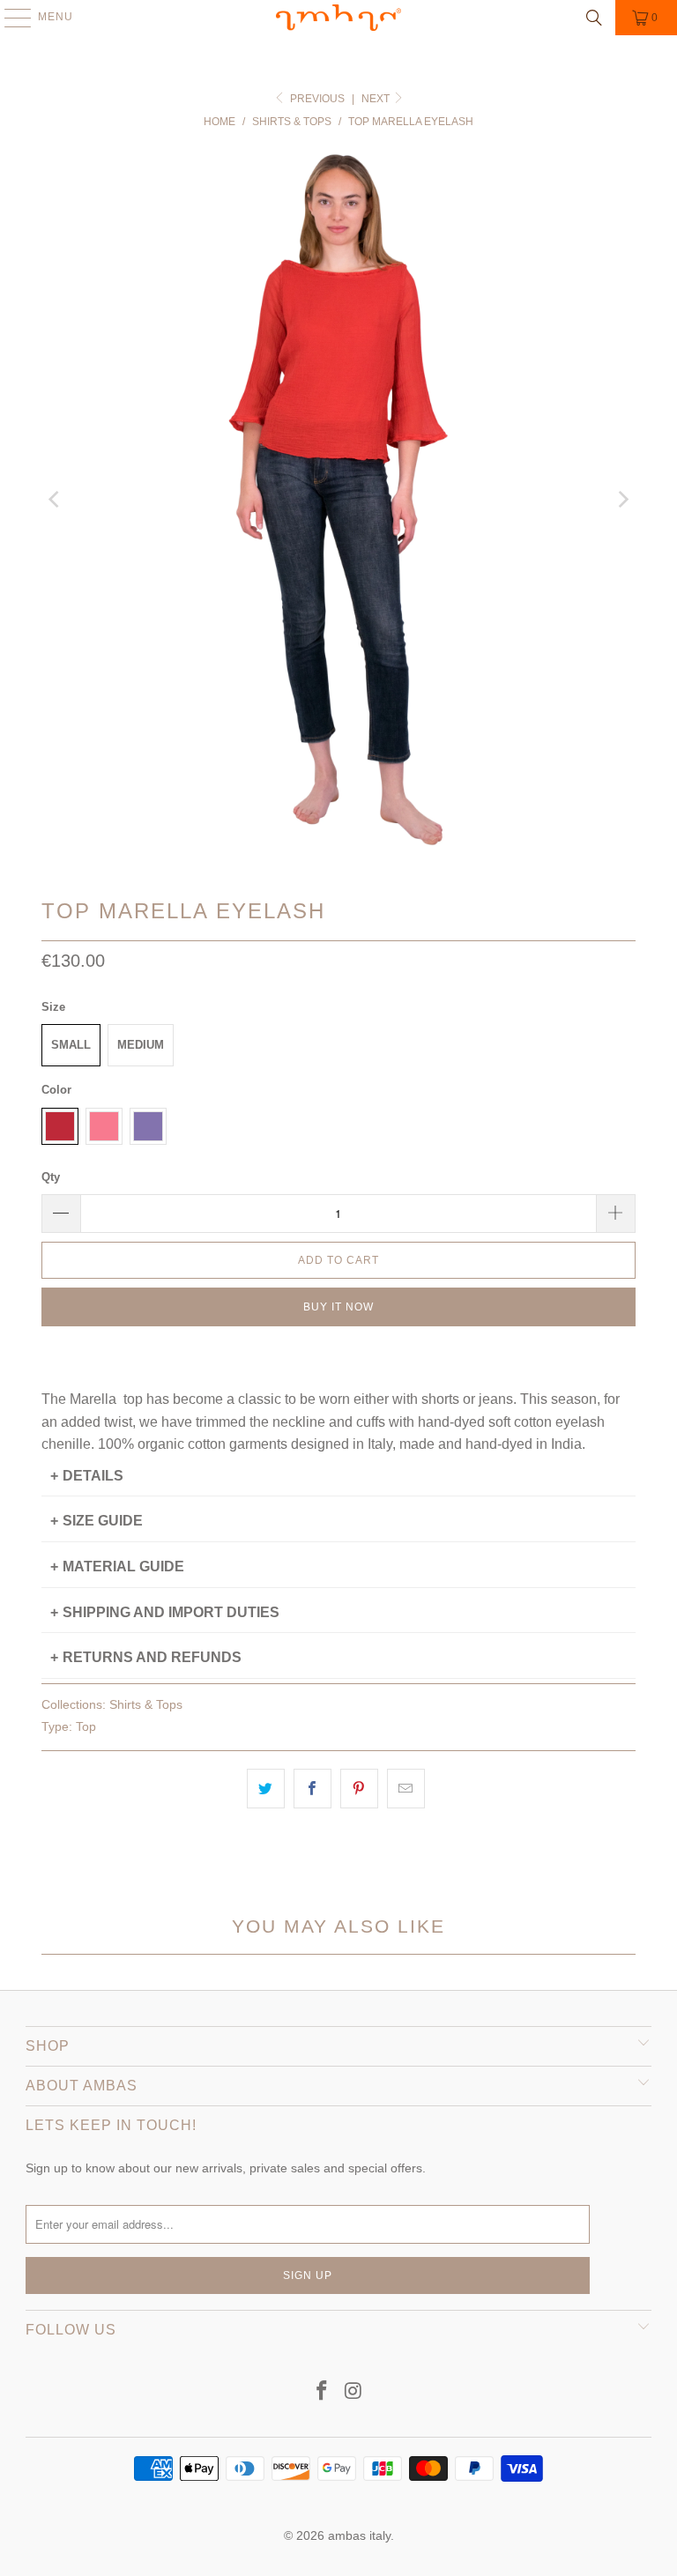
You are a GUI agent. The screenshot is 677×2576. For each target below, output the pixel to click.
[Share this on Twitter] (266, 1789)
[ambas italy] (338, 18)
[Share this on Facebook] (312, 1789)
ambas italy (359, 2535)
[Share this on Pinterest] (359, 1789)
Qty (51, 1177)
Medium (141, 1045)
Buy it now (338, 1307)
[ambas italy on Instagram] (353, 2392)
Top (86, 1726)
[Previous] (55, 500)
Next (377, 99)
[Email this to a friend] (406, 1789)
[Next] (622, 500)
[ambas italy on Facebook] (322, 2392)
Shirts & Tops (146, 1704)
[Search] (594, 18)
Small (71, 1045)
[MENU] (9, 18)
